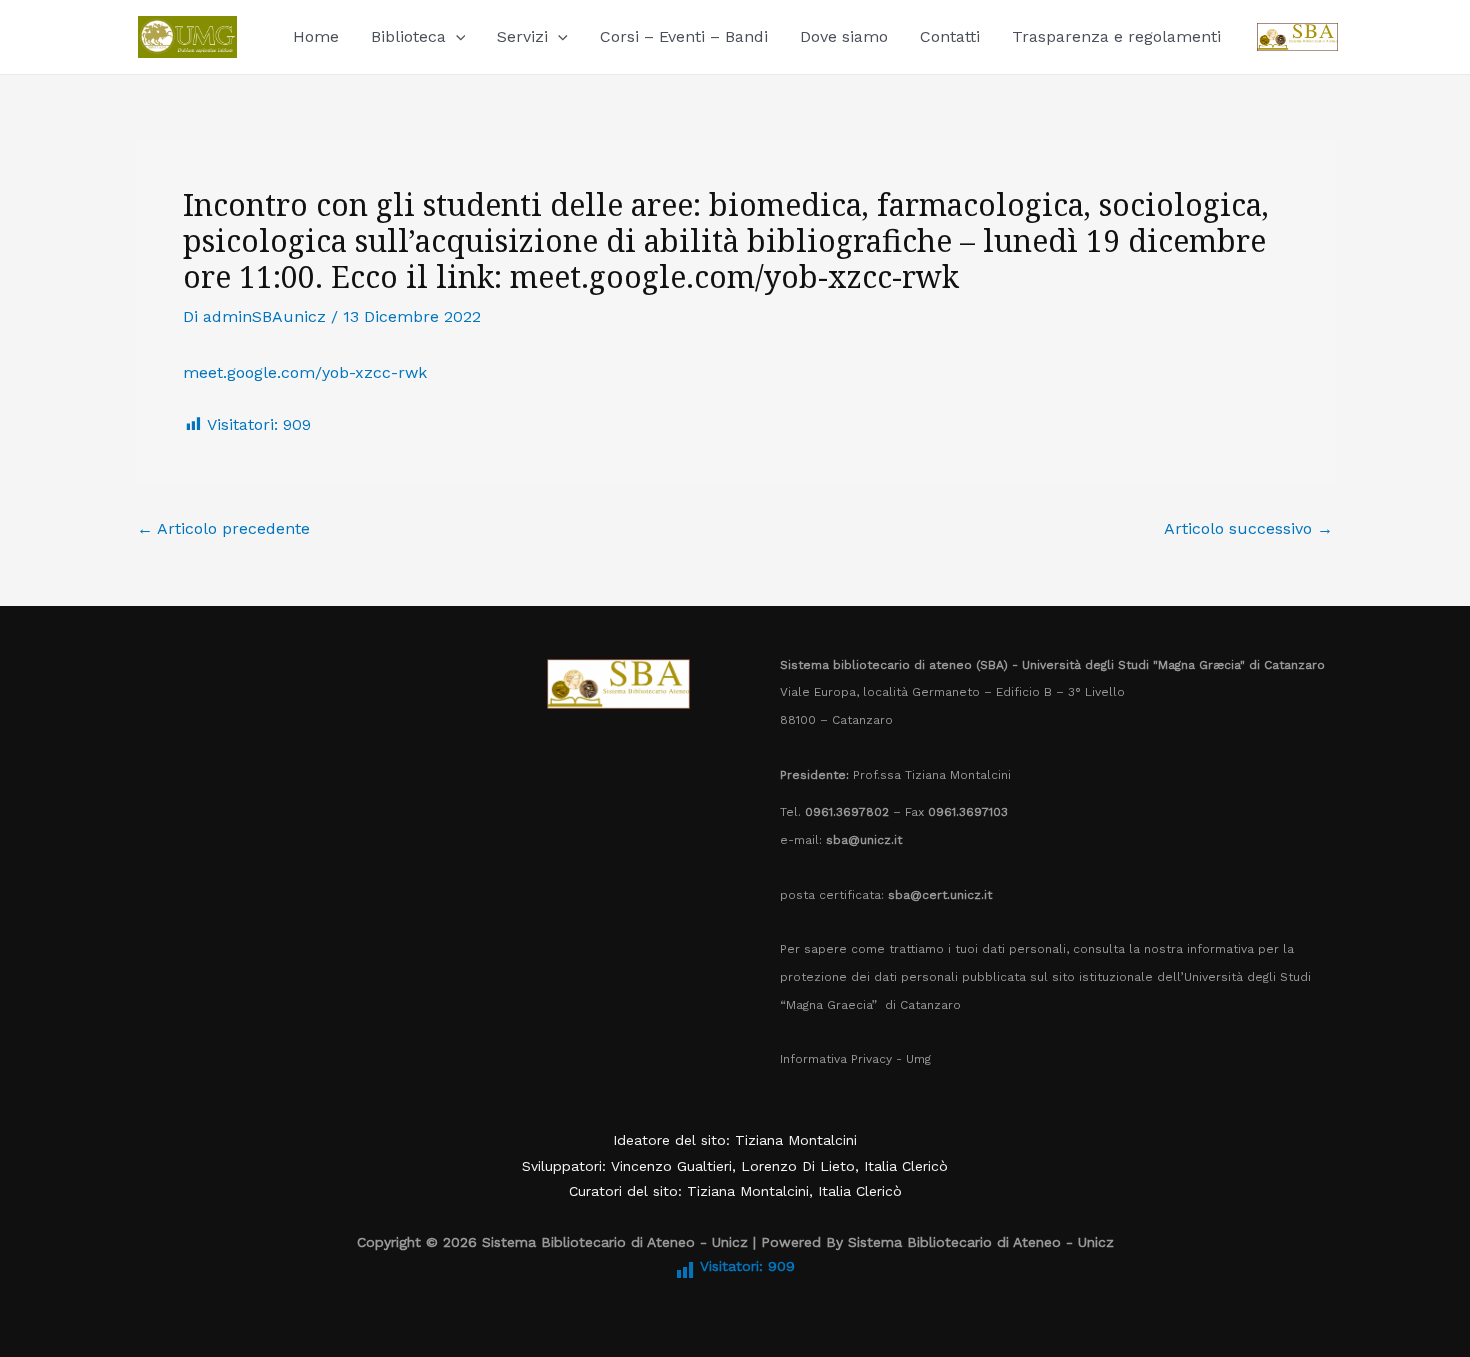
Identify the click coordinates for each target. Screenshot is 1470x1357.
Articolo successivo (1248, 529)
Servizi (522, 36)
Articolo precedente (223, 529)
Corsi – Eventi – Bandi (684, 36)
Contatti (950, 36)
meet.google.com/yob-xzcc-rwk (305, 372)
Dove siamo (844, 36)
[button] (456, 36)
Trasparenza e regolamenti (1116, 36)
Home (316, 36)
